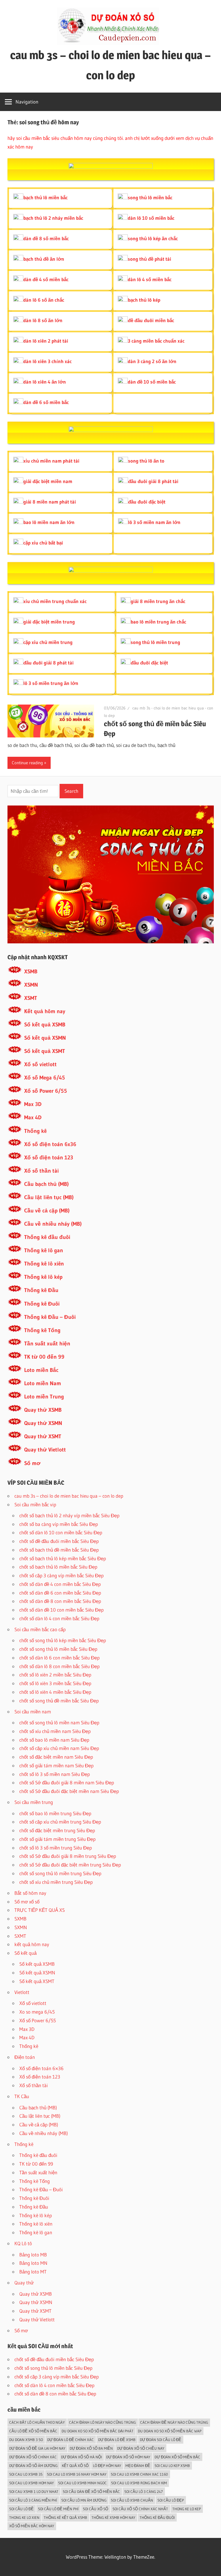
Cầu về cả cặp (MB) (47, 1211)
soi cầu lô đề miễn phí (58, 2509)
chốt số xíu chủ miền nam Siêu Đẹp (55, 1731)
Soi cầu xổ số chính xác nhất (140, 2509)
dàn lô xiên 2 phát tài (46, 341)
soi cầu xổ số (96, 2509)
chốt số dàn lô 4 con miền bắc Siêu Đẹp (59, 1618)
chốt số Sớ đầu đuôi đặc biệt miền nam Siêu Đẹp (69, 1791)
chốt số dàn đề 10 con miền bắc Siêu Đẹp (61, 1610)
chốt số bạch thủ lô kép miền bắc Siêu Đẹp (63, 1558)
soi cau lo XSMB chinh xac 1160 (139, 2474)
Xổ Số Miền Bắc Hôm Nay (32, 2526)
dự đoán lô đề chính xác (71, 2440)
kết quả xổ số (75, 2466)
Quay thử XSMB (43, 1410)
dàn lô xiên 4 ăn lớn (45, 382)
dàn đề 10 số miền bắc (152, 382)
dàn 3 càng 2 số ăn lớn (152, 361)
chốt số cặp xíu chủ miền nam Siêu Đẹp (59, 1748)
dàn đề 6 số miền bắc (46, 402)
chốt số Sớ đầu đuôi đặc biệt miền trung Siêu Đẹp (70, 1865)
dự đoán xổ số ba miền (91, 2448)
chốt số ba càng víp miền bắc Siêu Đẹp (59, 1524)
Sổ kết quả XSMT (45, 1051)
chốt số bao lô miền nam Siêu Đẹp (54, 1740)
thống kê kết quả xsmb (65, 2517)
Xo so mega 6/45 (37, 2012)
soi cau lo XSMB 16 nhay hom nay (77, 2474)
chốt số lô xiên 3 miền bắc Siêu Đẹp (55, 1683)
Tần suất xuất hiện (47, 1344)
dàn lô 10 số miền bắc (151, 218)
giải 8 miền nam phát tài (50, 502)
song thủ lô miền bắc (150, 197)
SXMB (20, 1919)
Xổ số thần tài (41, 1171)
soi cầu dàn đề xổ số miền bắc (91, 2491)
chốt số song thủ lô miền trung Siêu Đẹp (60, 1873)
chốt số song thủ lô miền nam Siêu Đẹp (59, 1722)
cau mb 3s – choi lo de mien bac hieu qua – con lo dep (69, 1496)
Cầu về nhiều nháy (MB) (53, 1224)
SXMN (21, 1927)
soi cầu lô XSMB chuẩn (132, 2500)
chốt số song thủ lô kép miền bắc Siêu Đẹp (63, 1640)
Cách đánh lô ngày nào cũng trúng (102, 2422)
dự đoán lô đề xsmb (117, 2440)
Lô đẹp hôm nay (107, 2466)
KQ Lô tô (23, 2243)
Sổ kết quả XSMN (45, 1038)
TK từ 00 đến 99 (44, 1357)
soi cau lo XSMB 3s (26, 2474)
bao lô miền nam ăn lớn (49, 522)
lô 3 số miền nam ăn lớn (154, 522)
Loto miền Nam (43, 1383)
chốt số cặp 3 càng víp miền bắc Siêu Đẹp (61, 1575)
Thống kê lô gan (44, 1250)
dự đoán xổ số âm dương (33, 2466)
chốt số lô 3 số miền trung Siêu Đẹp (56, 1848)
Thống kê (35, 1131)
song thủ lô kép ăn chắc (153, 238)
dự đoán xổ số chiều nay (141, 2448)
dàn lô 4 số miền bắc (150, 279)
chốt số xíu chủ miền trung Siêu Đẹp (56, 1882)
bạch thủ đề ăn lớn (44, 259)
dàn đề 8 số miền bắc (46, 238)
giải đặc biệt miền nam (48, 481)
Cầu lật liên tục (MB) (49, 1197)
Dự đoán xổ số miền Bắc (177, 2457)
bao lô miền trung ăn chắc (158, 622)
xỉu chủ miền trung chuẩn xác (55, 601)
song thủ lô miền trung (155, 642)
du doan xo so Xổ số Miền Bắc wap (170, 2431)
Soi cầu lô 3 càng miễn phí (33, 2500)
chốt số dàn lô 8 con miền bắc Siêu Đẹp (59, 1666)
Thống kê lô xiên (44, 1264)
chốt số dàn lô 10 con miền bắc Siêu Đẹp (61, 1532)
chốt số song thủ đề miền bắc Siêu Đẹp (59, 1701)
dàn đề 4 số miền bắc (46, 279)
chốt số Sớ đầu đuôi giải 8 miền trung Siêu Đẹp (68, 1856)
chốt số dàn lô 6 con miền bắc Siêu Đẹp (59, 1658)
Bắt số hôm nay (30, 1893)
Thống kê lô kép (43, 1277)
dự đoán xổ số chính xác (33, 2457)
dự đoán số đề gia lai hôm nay (37, 2448)
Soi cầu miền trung (34, 1802)
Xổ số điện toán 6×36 (41, 2068)
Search (71, 791)
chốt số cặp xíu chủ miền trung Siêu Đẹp (60, 1822)
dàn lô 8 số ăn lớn (43, 320)
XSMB (31, 971)
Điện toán (25, 2057)
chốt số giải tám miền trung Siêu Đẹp (57, 1839)
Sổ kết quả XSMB (45, 1025)
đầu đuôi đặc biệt (147, 502)
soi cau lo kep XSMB (172, 2466)
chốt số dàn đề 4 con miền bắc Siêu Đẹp (60, 1584)
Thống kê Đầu (41, 1290)
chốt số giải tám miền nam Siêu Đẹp (56, 1765)
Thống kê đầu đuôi (47, 1237)
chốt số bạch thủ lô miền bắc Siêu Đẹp (58, 1567)
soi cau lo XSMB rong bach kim (139, 2483)
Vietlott (22, 1992)
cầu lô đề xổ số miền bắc (33, 2431)
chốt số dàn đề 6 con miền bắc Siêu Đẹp (60, 1593)
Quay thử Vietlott (45, 1450)
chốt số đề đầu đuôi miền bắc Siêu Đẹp (59, 1541)
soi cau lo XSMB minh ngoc (82, 2483)
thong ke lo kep (187, 2509)
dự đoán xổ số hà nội (81, 2457)
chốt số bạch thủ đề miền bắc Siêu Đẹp (59, 1550)
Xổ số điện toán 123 (49, 1157)
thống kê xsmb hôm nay (113, 2517)
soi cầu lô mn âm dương (84, 2500)
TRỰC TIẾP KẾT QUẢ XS (40, 1910)
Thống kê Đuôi (42, 1304)
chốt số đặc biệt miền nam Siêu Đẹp (56, 1757)
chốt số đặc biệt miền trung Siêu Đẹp (57, 1830)
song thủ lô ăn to (146, 461)
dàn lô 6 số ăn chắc (44, 300)
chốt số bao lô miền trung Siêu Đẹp (55, 1813)
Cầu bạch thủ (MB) (46, 1184)
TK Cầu (22, 2096)
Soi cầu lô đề (21, 2509)
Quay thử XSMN (43, 1423)
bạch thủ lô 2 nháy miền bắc (53, 218)
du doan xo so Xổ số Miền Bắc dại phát (98, 2431)
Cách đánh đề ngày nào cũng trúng (174, 2422)
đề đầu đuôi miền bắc (151, 320)
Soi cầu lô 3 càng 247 (144, 2491)
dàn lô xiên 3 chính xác (47, 361)
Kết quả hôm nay (45, 1011)
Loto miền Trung (44, 1397)
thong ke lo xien (24, 2517)
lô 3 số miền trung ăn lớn (51, 683)
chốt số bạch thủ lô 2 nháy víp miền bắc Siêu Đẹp (69, 1515)
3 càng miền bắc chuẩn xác (156, 341)
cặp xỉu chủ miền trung (48, 642)
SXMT (20, 1936)
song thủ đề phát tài (149, 259)
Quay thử (24, 2283)
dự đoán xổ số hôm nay (128, 2457)
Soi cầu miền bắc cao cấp (40, 1629)
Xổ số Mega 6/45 (45, 1078)
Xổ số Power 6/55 (46, 1091)
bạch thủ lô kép (144, 300)
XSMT (31, 998)
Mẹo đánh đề (138, 2466)
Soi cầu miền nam (33, 1712)
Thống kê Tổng (42, 1330)
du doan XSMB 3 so (26, 2440)
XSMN (31, 985)
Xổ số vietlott (40, 1064)
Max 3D (33, 1104)
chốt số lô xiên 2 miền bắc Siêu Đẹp (55, 1675)
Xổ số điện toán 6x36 (50, 1144)
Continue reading (27, 763)
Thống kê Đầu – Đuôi (50, 1317)
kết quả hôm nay (32, 1944)
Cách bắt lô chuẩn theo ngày (37, 2422)
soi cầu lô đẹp (171, 2500)
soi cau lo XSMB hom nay (32, 2483)
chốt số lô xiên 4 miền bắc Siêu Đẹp (55, 1692)
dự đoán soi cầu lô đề (161, 2440)
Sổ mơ (32, 1463)
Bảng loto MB (33, 2255)
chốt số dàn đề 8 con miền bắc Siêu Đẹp (60, 1601)
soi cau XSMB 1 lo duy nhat (34, 2491)
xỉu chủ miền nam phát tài (51, 461)
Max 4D (33, 1117)
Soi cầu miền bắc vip (35, 1504)
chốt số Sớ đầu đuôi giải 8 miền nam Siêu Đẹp (67, 1782)
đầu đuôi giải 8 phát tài (153, 481)
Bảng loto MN (33, 2263)
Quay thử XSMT (43, 1436)
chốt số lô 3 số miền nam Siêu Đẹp (55, 1774)
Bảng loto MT (33, 2272)
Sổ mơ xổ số (27, 1902)
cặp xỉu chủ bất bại (43, 543)
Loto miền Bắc (41, 1370)
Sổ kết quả (25, 1953)
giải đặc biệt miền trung (49, 622)
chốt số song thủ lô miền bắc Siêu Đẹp (58, 1649)
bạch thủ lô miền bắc (45, 197)
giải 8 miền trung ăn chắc (158, 601)
